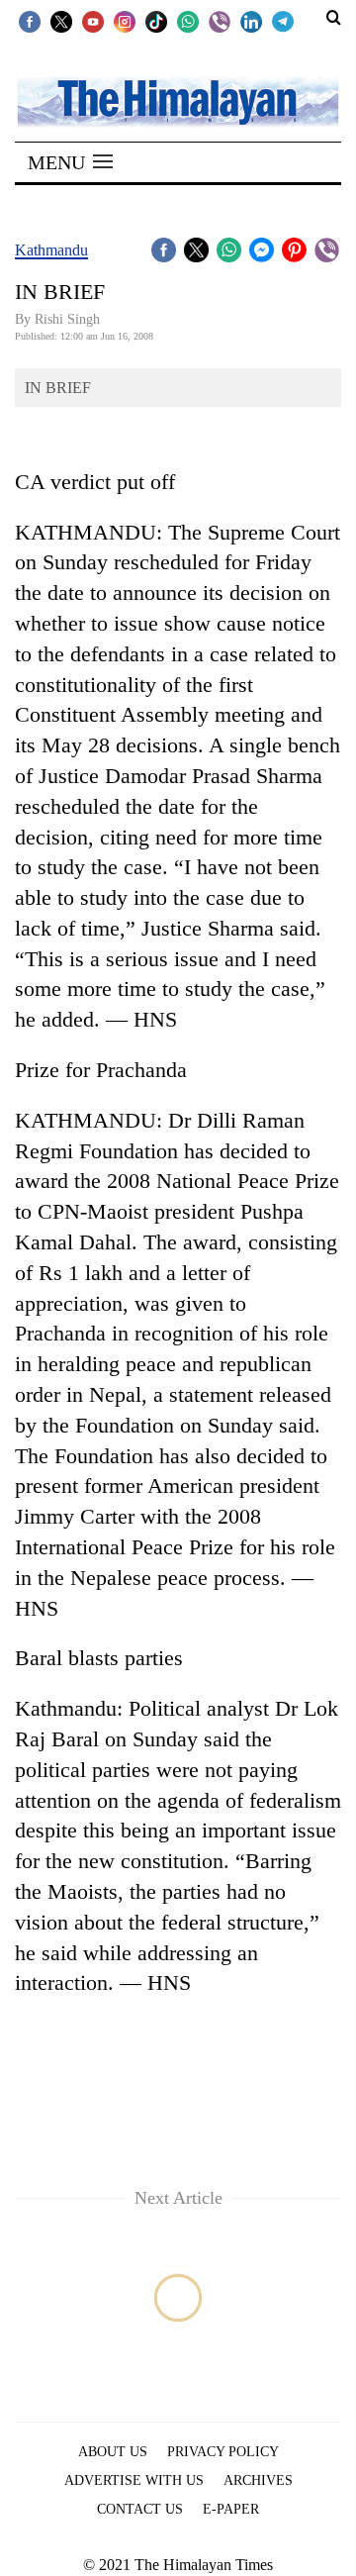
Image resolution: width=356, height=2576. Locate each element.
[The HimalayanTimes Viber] (220, 21)
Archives (258, 2480)
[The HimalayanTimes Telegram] (283, 21)
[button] (70, 162)
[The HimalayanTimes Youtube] (93, 21)
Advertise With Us (134, 2480)
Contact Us (140, 2509)
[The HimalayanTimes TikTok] (156, 21)
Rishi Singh (67, 319)
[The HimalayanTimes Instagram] (125, 21)
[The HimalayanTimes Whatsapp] (188, 21)
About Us (113, 2452)
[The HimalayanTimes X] (61, 21)
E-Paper (231, 2509)
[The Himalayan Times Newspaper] (178, 100)
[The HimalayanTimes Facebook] (30, 21)
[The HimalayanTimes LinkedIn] (251, 21)
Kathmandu (51, 250)
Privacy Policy (223, 2452)
